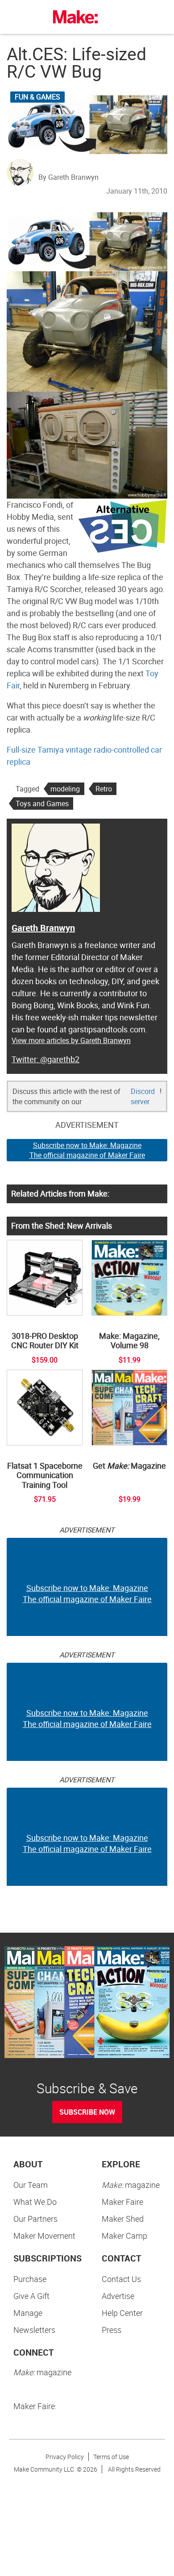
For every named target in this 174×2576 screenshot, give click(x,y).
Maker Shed (123, 2219)
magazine (131, 2185)
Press (112, 2330)
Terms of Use (111, 2457)
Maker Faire (122, 2202)
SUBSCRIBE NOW (87, 2112)
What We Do (35, 2202)
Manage (28, 2313)
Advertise (118, 2296)
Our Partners (35, 2219)
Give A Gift (31, 2296)
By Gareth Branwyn (68, 177)
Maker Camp (124, 2236)
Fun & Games (37, 97)
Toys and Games (42, 803)
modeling (65, 789)
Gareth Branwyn (43, 928)
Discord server (143, 1096)
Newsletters (34, 2330)
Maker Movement (44, 2236)
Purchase (30, 2279)
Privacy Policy (65, 2457)
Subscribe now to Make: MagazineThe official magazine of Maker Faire (87, 1150)
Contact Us (121, 2279)
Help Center (122, 2313)
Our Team (31, 2185)
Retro (104, 789)
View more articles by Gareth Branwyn (71, 1040)
